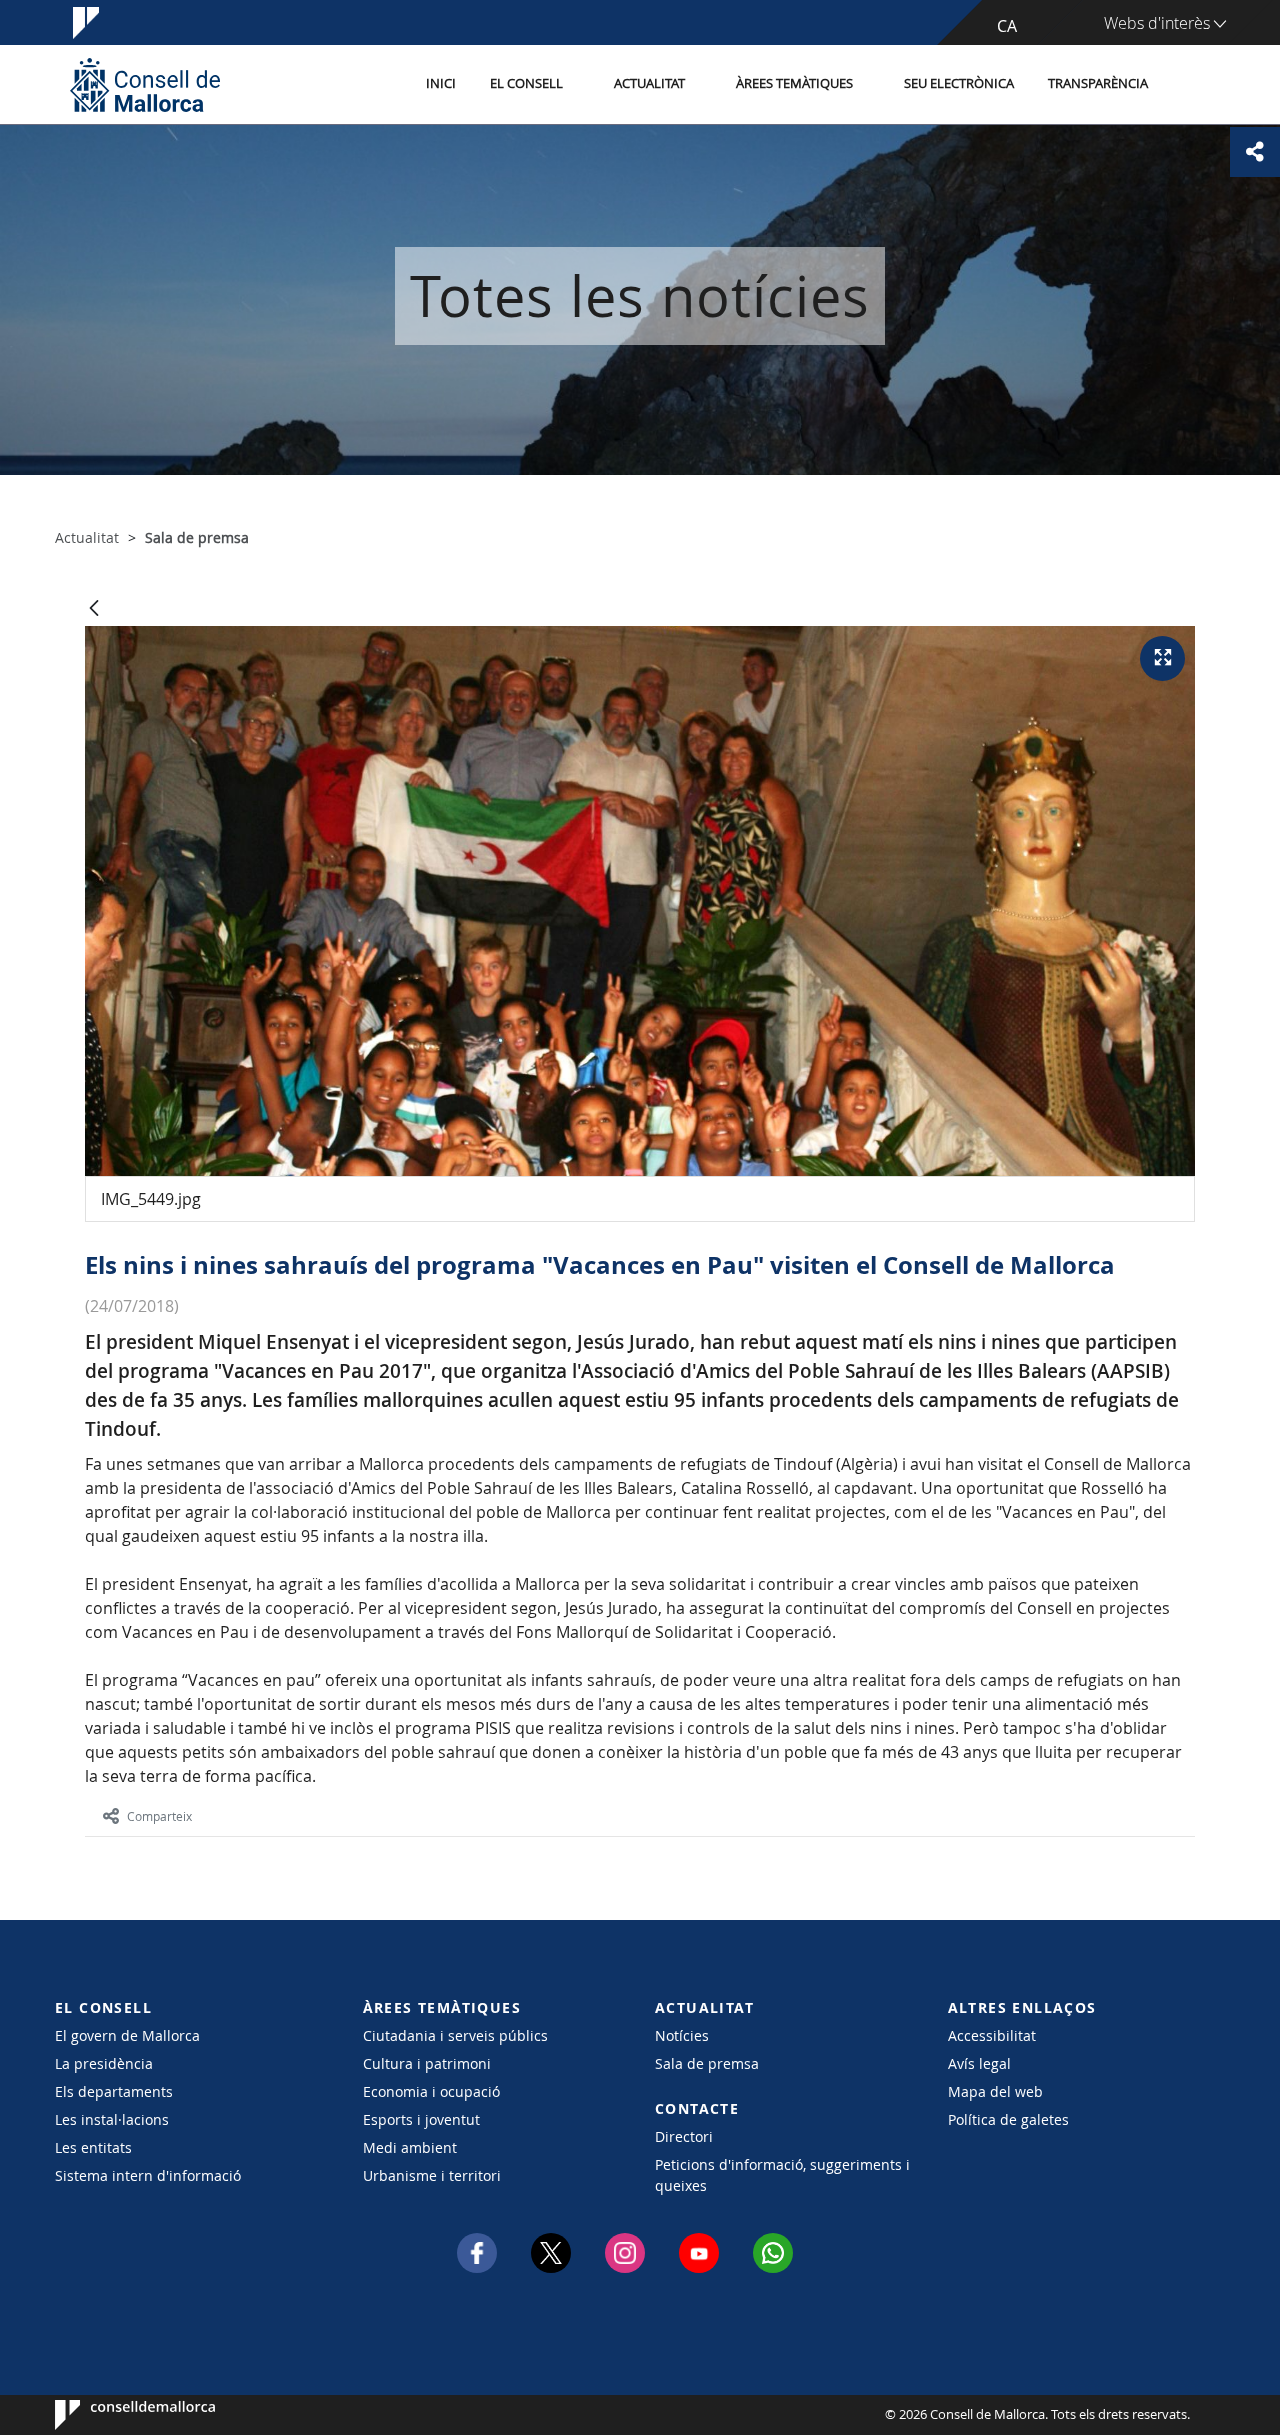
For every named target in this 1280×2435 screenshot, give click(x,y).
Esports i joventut (421, 2119)
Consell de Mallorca (115, 2415)
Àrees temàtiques (794, 83)
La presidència (104, 2063)
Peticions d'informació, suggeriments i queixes (782, 2175)
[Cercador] (1186, 85)
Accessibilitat (992, 2035)
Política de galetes (1008, 2119)
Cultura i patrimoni (427, 2063)
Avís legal (979, 2063)
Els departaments (114, 2091)
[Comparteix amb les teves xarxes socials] (1255, 152)
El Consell (526, 83)
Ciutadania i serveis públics (455, 2035)
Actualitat (649, 83)
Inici (441, 83)
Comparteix (159, 1816)
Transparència (1098, 83)
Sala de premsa (707, 2063)
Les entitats (93, 2147)
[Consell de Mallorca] (145, 84)
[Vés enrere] (94, 609)
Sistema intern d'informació (148, 2175)
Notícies (682, 2035)
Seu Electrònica (959, 83)
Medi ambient (410, 2147)
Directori (684, 2136)
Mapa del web (995, 2091)
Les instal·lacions (112, 2119)
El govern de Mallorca (127, 2035)
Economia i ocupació (431, 2091)
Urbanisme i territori (432, 2175)
